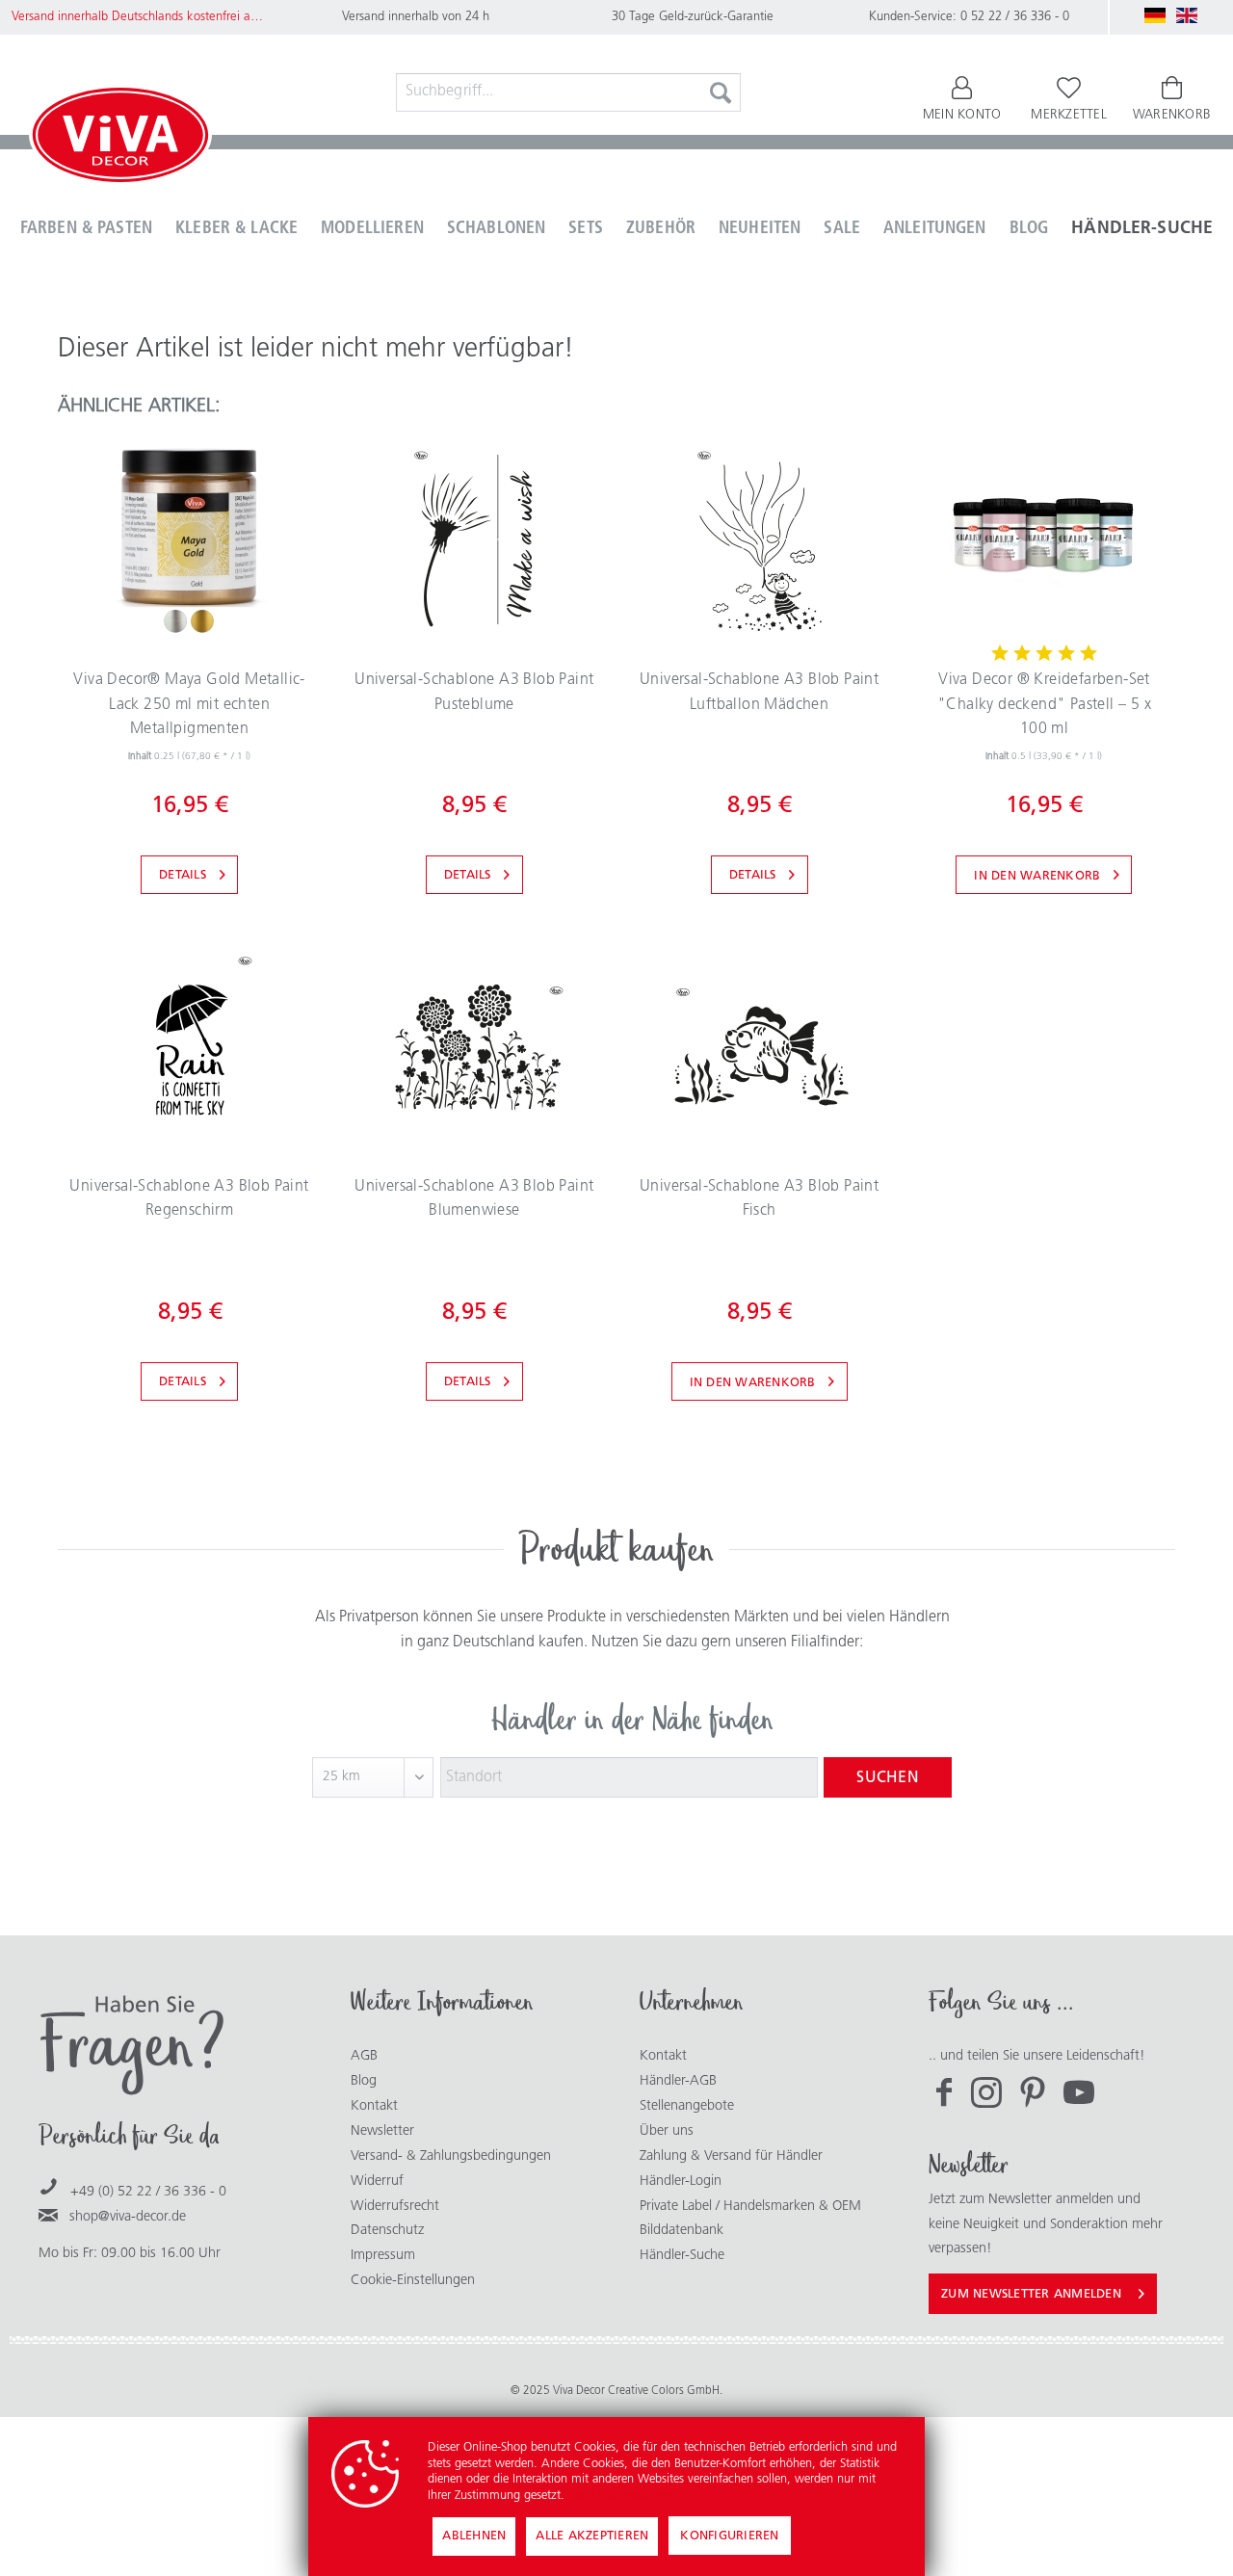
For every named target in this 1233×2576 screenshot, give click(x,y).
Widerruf (377, 2182)
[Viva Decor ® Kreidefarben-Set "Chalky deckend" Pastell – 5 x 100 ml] (1044, 539)
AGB (364, 2056)
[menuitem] (568, 92)
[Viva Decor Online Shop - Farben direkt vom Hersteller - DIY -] (120, 139)
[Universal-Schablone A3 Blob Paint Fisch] (759, 1046)
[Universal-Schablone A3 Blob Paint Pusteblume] (474, 539)
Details (183, 875)
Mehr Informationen (620, 2496)
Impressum (383, 2256)
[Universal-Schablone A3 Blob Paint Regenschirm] (189, 1046)
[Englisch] (1187, 15)
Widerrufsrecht (395, 2207)
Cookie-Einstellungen (413, 2281)
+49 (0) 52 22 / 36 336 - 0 (148, 2192)
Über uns (667, 2131)
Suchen (888, 1778)
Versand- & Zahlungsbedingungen (451, 2156)
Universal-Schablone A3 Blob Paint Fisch (759, 1199)
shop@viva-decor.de (128, 2217)
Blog (364, 2081)
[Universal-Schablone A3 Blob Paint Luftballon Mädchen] (759, 539)
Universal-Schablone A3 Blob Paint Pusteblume (474, 693)
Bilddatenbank (682, 2231)
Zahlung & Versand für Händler (731, 2156)
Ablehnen (474, 2536)
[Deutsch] (1155, 15)
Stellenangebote (687, 2106)
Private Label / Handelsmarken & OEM (750, 2207)
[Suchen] (721, 92)
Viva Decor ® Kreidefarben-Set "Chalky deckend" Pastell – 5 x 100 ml (1044, 705)
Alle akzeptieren (592, 2536)
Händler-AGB (678, 2081)
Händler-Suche (682, 2256)
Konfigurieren (729, 2536)
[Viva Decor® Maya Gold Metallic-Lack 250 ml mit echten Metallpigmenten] (189, 539)
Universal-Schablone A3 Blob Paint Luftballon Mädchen (759, 693)
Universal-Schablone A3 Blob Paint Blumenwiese (474, 1199)
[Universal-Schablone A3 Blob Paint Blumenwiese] (474, 1046)
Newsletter (382, 2131)
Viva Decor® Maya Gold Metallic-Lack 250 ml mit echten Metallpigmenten (189, 705)
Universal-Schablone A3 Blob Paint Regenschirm (189, 1199)
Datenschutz (387, 2231)
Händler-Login (681, 2182)
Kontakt (374, 2106)
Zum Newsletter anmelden (1031, 2294)
